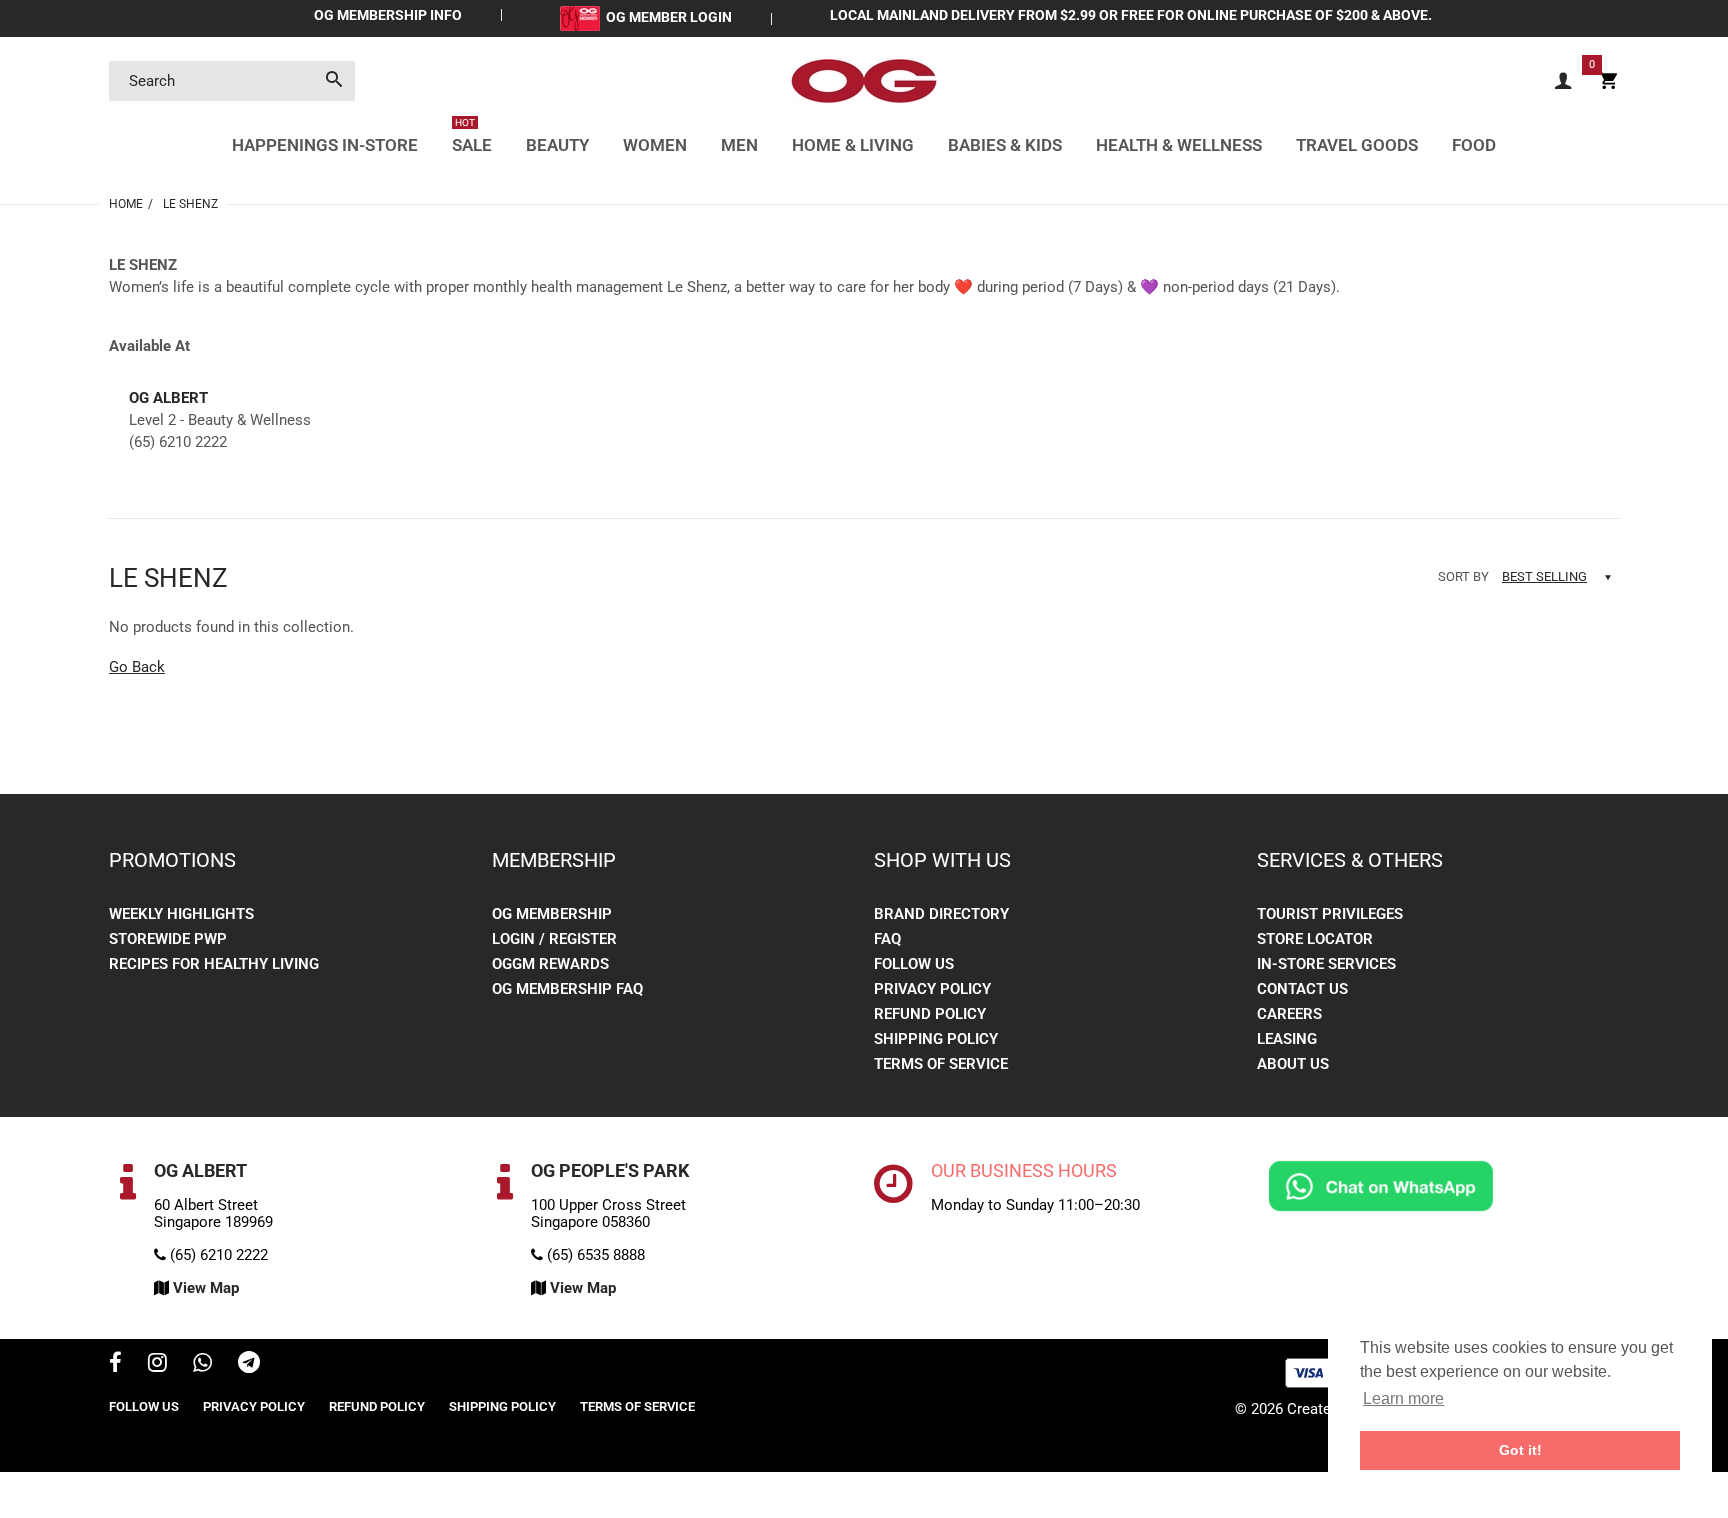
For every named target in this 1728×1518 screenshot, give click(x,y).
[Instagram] (157, 1365)
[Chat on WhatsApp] (1381, 1185)
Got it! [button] (1520, 1450)
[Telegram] (249, 1365)
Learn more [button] (1403, 1398)
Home (126, 204)
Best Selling (1544, 576)
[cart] (1608, 81)
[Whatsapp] (202, 1365)
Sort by (1463, 576)
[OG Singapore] (864, 80)
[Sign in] (1563, 81)
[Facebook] (115, 1365)
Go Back (137, 667)
